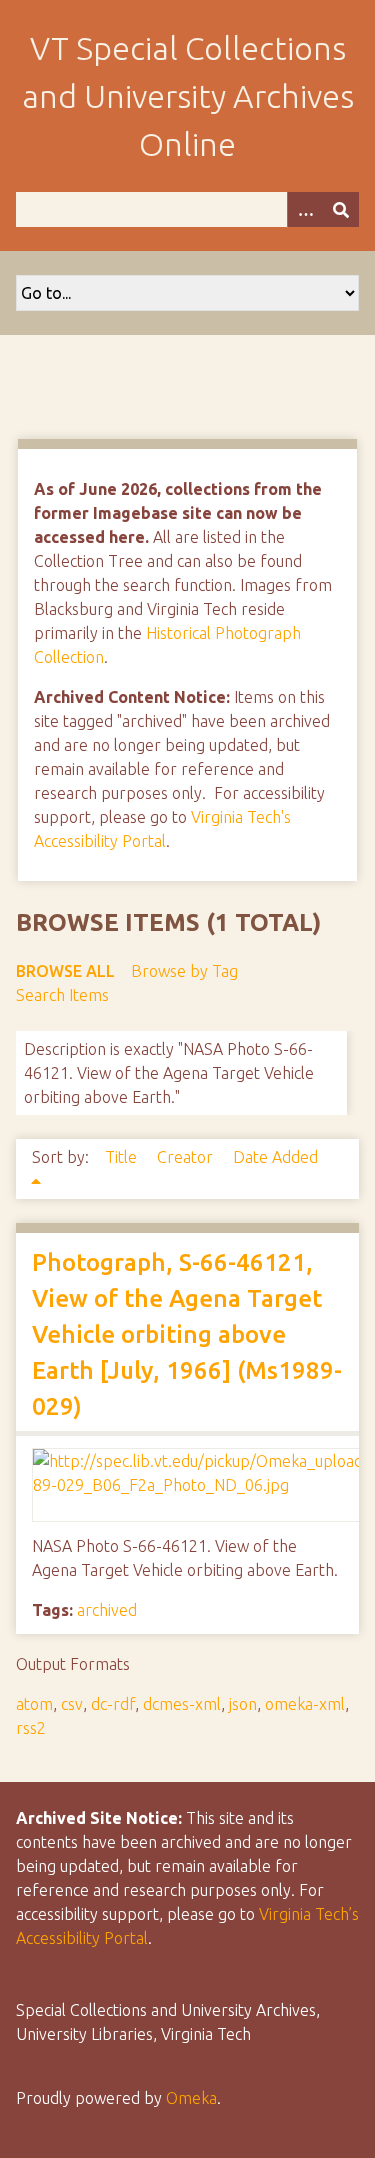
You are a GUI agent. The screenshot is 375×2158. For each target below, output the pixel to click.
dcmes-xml (182, 1704)
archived (107, 1610)
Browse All (65, 971)
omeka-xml (305, 1704)
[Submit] (341, 209)
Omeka (191, 2098)
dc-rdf (113, 1704)
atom (34, 1704)
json (243, 1704)
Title (123, 1157)
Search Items (62, 995)
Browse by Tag (184, 971)
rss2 (31, 1728)
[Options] (305, 209)
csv (72, 1704)
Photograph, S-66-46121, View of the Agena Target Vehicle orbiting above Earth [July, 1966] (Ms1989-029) (187, 1334)
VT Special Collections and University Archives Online (188, 96)
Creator (187, 1157)
